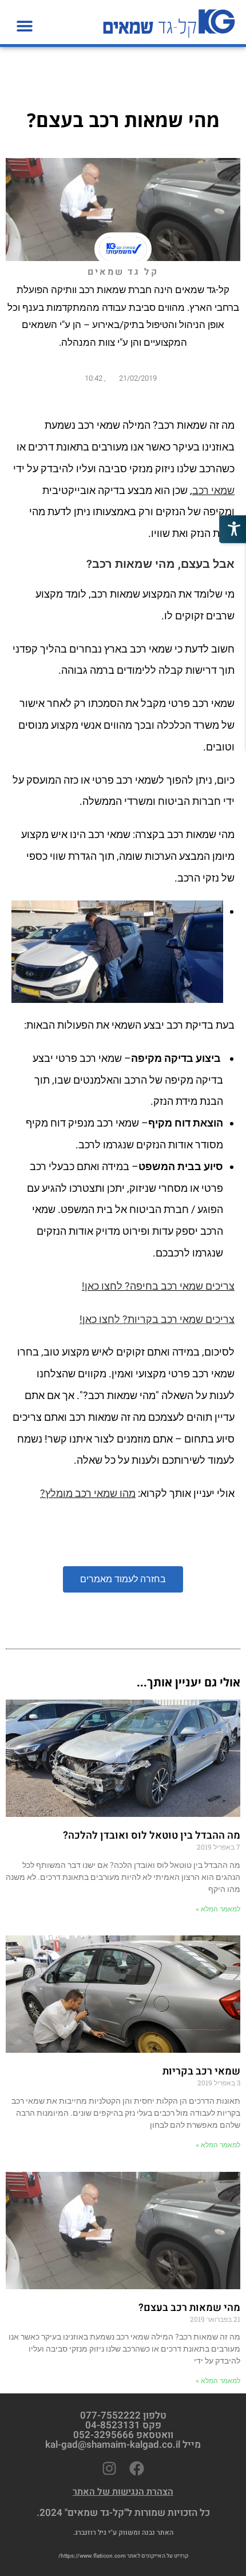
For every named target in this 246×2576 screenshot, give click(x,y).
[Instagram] (109, 2468)
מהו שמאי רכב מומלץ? (88, 1493)
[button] (24, 25)
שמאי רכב (213, 490)
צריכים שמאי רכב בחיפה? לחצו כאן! (158, 1286)
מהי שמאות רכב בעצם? (189, 2308)
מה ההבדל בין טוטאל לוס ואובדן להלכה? (152, 1836)
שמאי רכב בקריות (201, 2071)
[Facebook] (137, 2468)
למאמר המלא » (218, 1909)
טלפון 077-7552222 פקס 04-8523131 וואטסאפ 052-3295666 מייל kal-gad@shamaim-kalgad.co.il (123, 2430)
